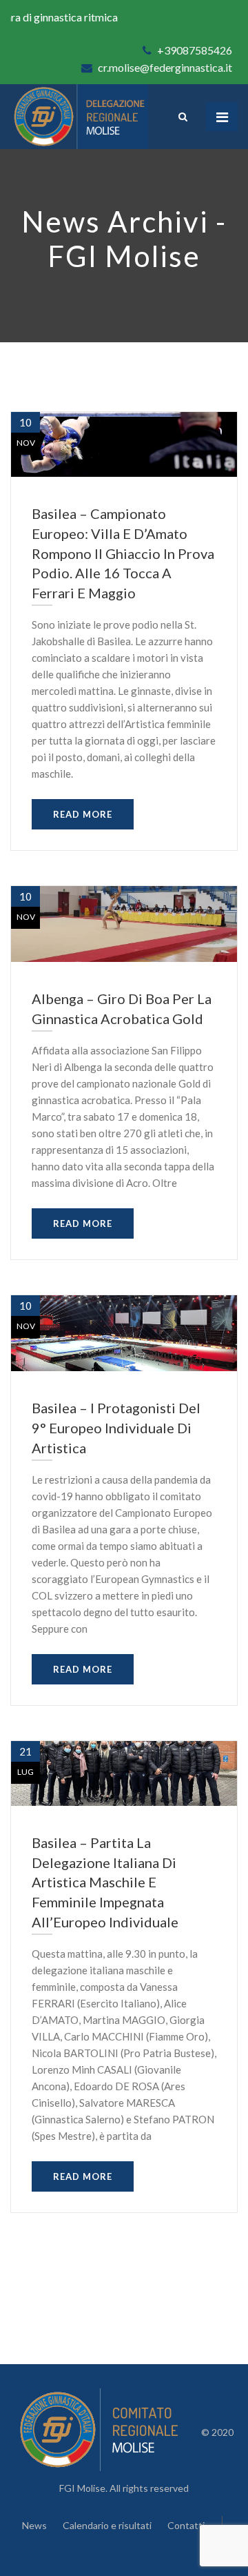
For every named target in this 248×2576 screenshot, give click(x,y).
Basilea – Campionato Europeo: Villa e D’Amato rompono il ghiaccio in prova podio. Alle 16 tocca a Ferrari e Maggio (123, 553)
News (34, 2525)
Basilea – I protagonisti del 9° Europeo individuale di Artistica (116, 1428)
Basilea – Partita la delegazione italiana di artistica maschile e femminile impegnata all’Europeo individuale (105, 1882)
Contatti (186, 2525)
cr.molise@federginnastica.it (164, 67)
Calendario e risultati (107, 2525)
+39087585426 (194, 50)
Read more (83, 814)
